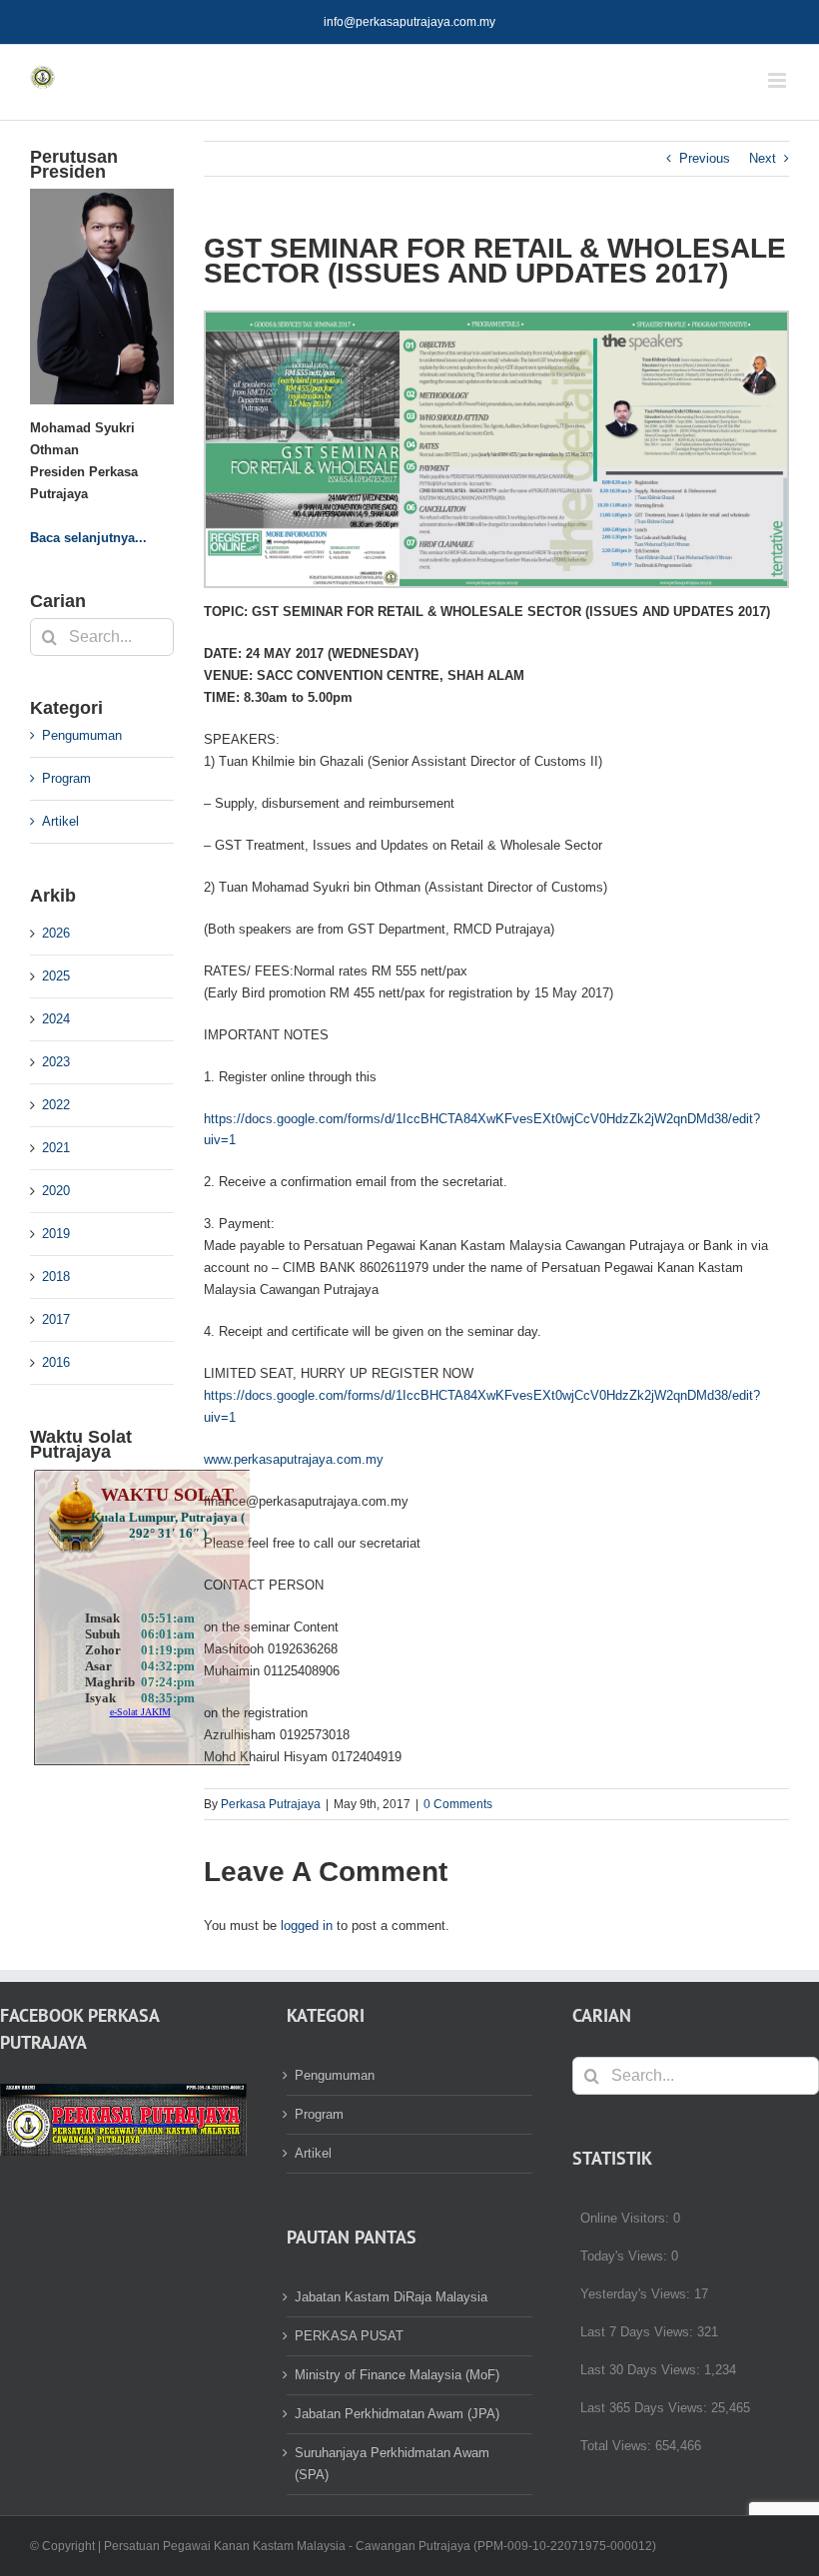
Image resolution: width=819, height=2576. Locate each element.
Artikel (60, 821)
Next (763, 158)
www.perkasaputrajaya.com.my (294, 1459)
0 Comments (458, 1804)
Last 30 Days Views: (642, 2370)
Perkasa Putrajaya (271, 1804)
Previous (705, 158)
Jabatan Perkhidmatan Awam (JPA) (397, 2414)
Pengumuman (82, 735)
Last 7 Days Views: (639, 2332)
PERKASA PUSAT (349, 2336)
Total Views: (618, 2446)
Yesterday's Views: (637, 2294)
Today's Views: (626, 2256)
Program (66, 778)
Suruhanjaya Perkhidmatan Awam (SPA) (392, 2464)
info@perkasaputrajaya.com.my (409, 22)
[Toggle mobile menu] (779, 80)
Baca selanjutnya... (88, 538)
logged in (307, 1926)
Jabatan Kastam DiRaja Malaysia (391, 2297)
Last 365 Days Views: (646, 2408)
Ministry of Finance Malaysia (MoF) (397, 2375)
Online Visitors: (627, 2218)
